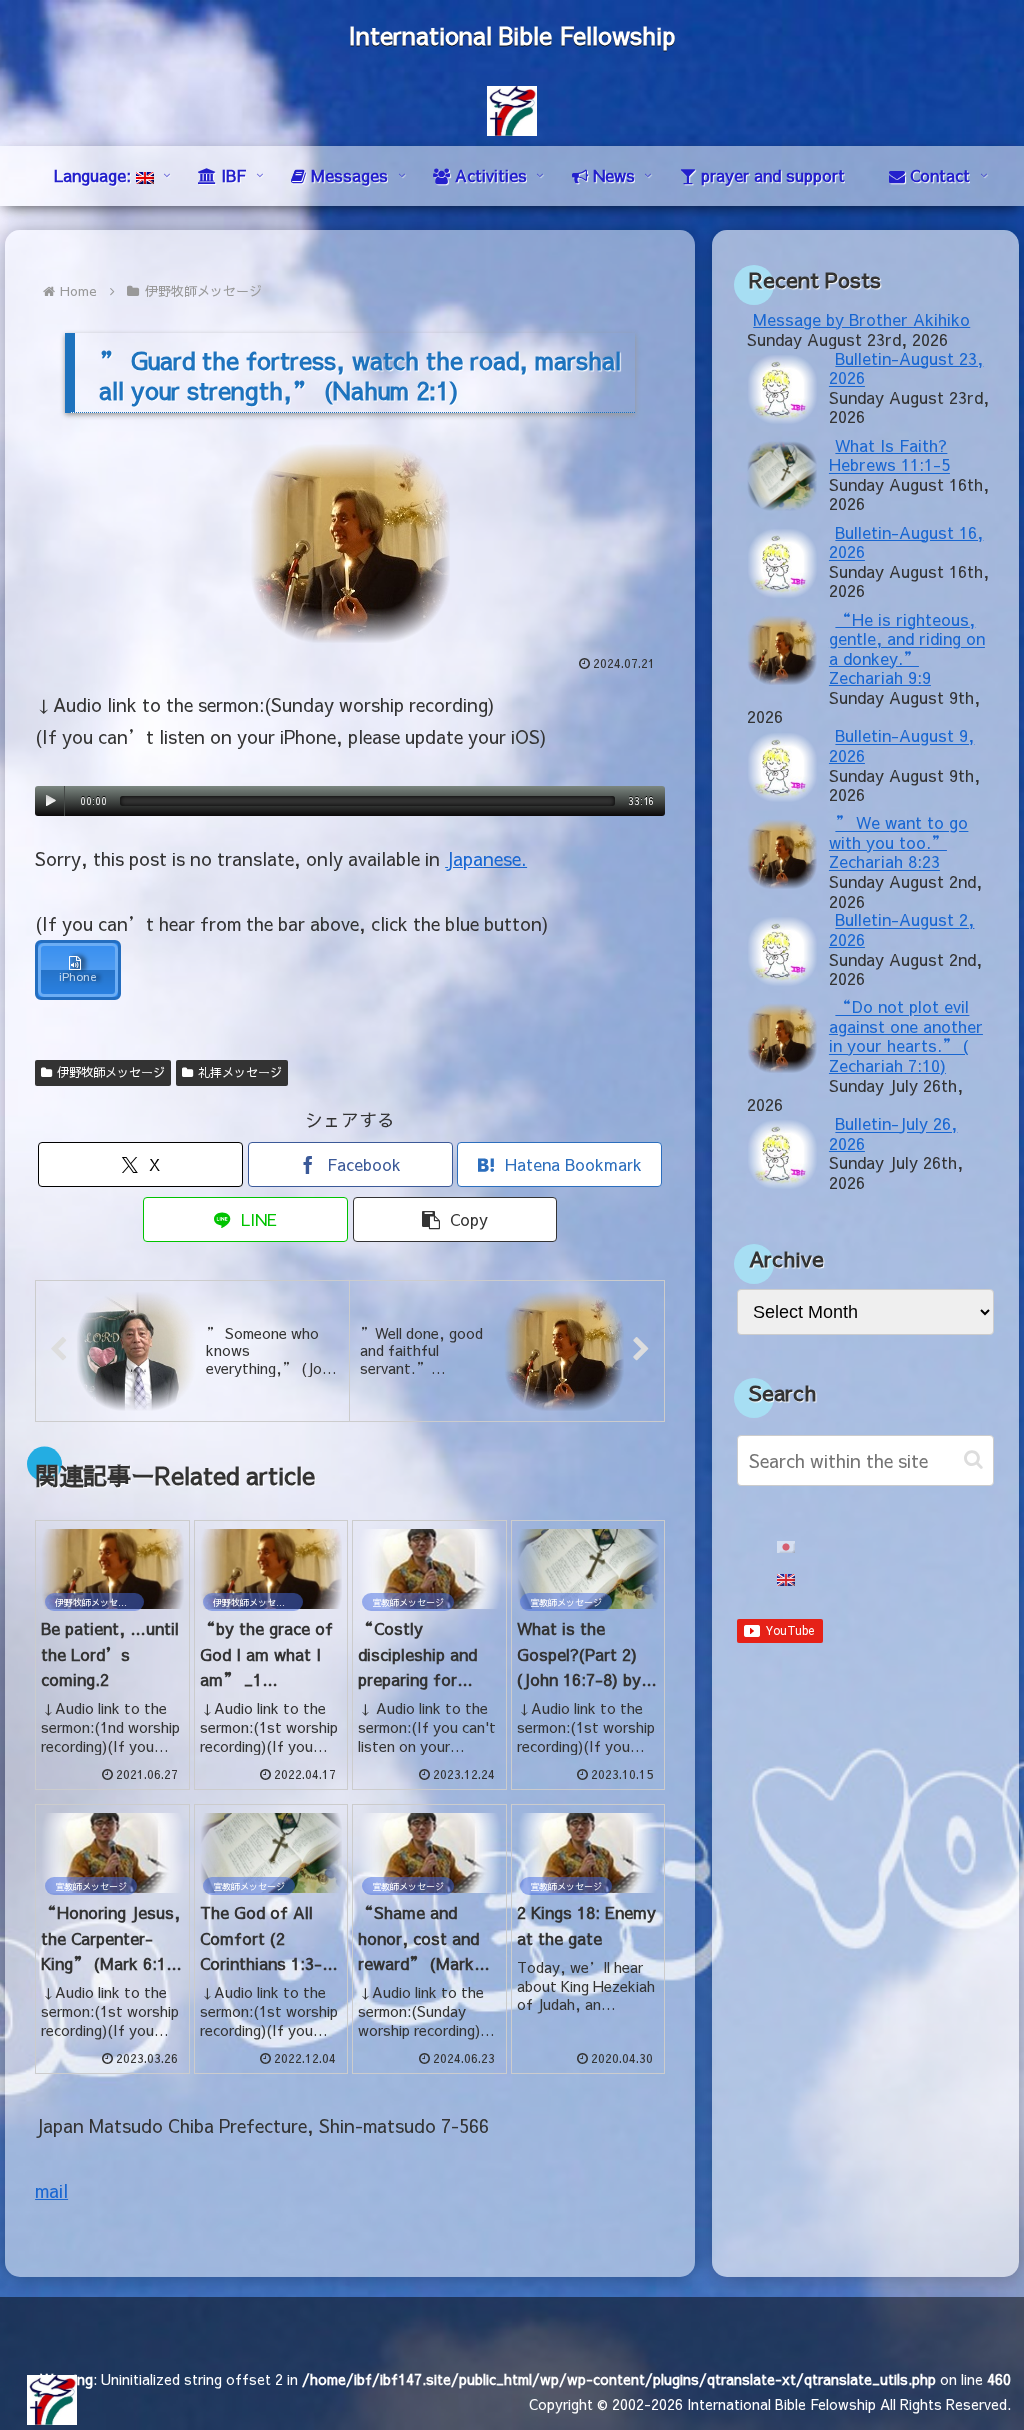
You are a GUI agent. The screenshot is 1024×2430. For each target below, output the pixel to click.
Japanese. (486, 858)
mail (51, 2190)
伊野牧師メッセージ (111, 1072)
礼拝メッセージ (240, 1072)
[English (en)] (786, 1580)
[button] (455, 1219)
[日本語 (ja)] (786, 1547)
